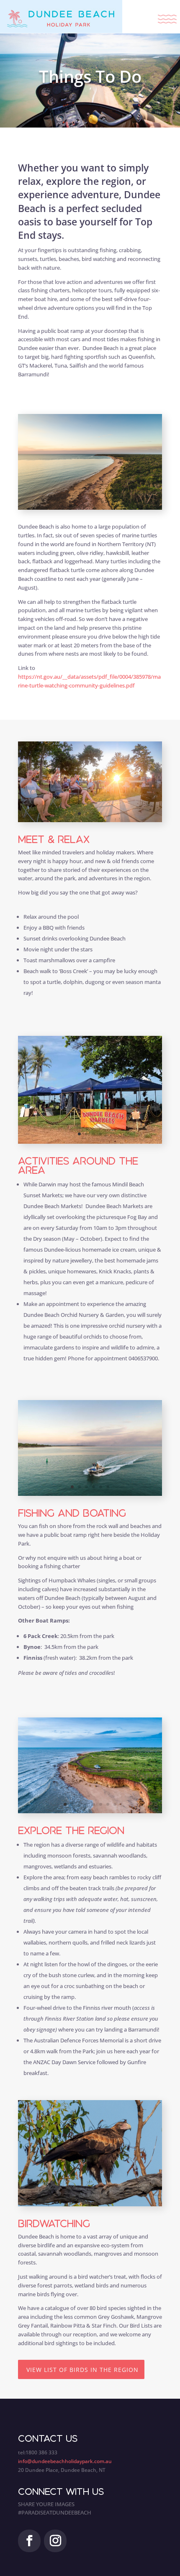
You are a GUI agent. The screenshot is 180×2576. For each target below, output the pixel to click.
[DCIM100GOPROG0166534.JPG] (90, 820)
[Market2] (90, 1142)
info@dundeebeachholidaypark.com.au (65, 2461)
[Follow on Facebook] (29, 2541)
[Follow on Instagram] (55, 2541)
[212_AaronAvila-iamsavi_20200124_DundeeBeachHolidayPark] (90, 1811)
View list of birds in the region (82, 2370)
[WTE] (90, 2204)
